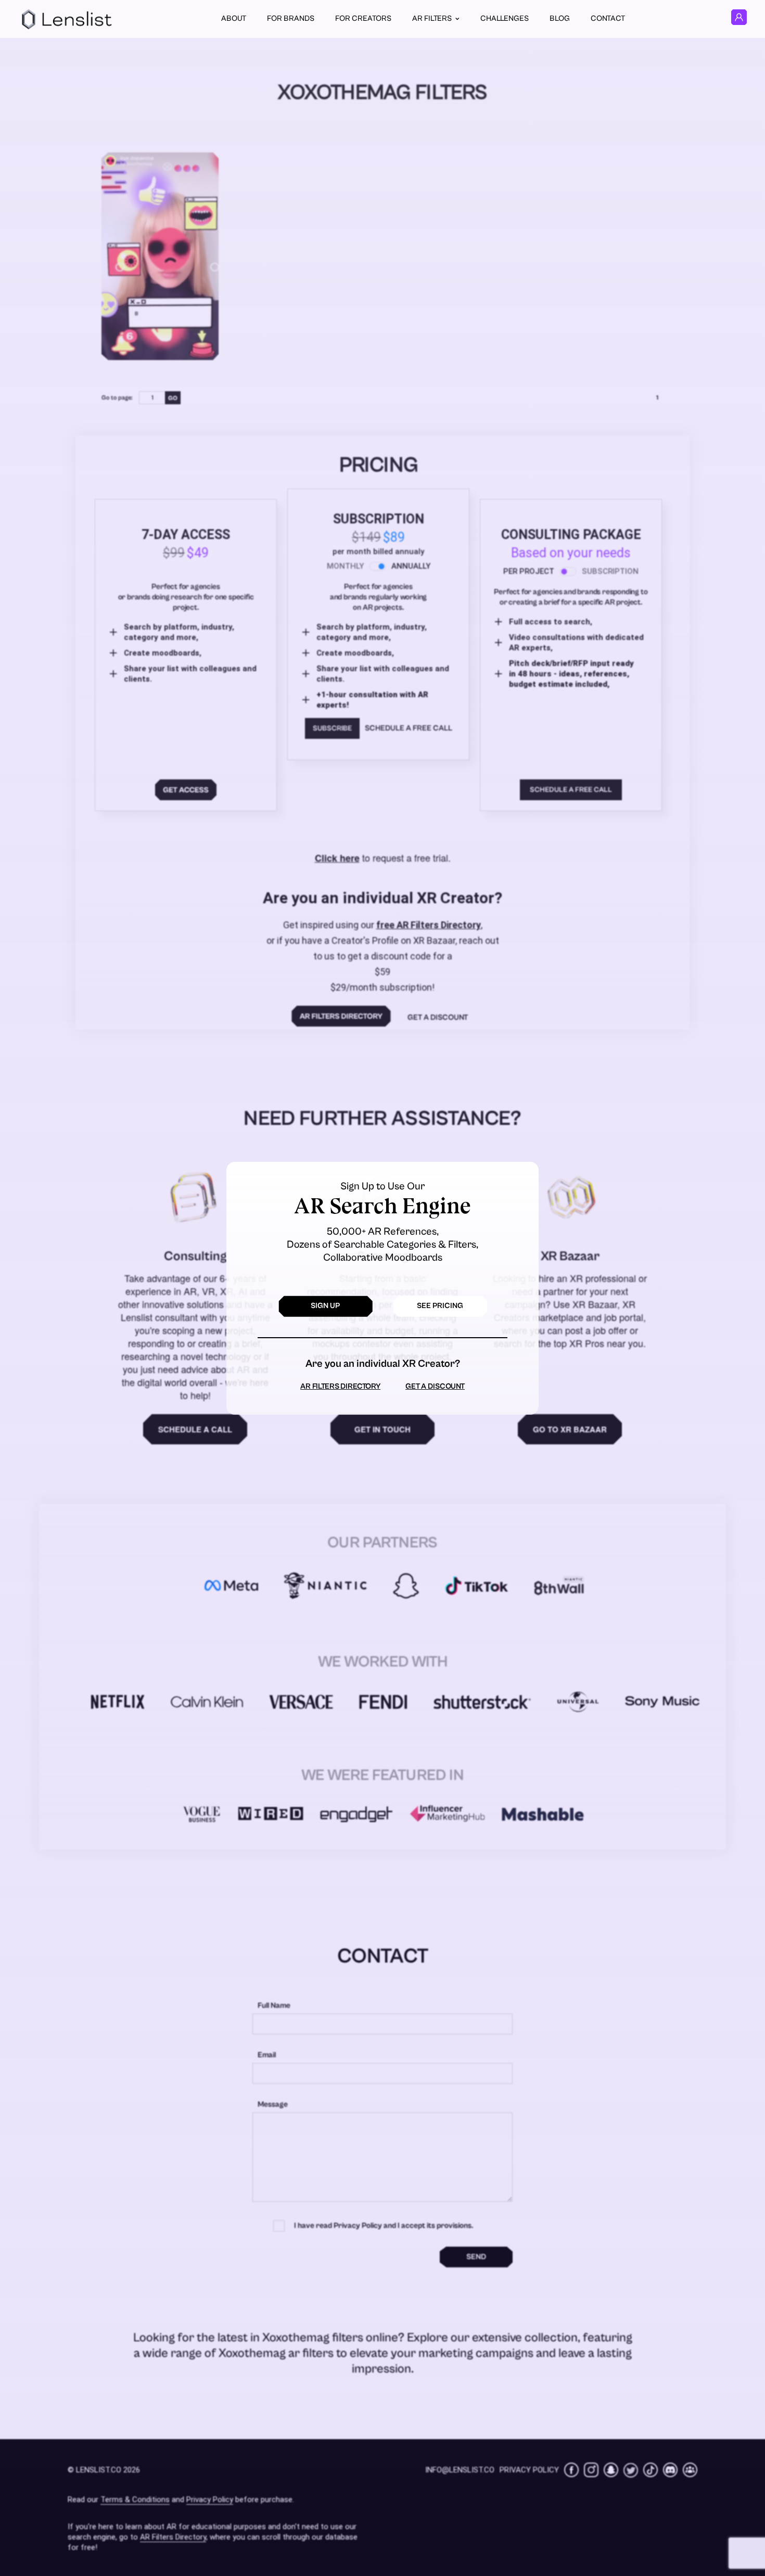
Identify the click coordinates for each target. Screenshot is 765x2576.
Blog (560, 18)
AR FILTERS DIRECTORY (340, 1386)
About (234, 18)
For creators (363, 18)
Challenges (505, 18)
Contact (608, 18)
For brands (291, 18)
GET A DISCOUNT (435, 1386)
